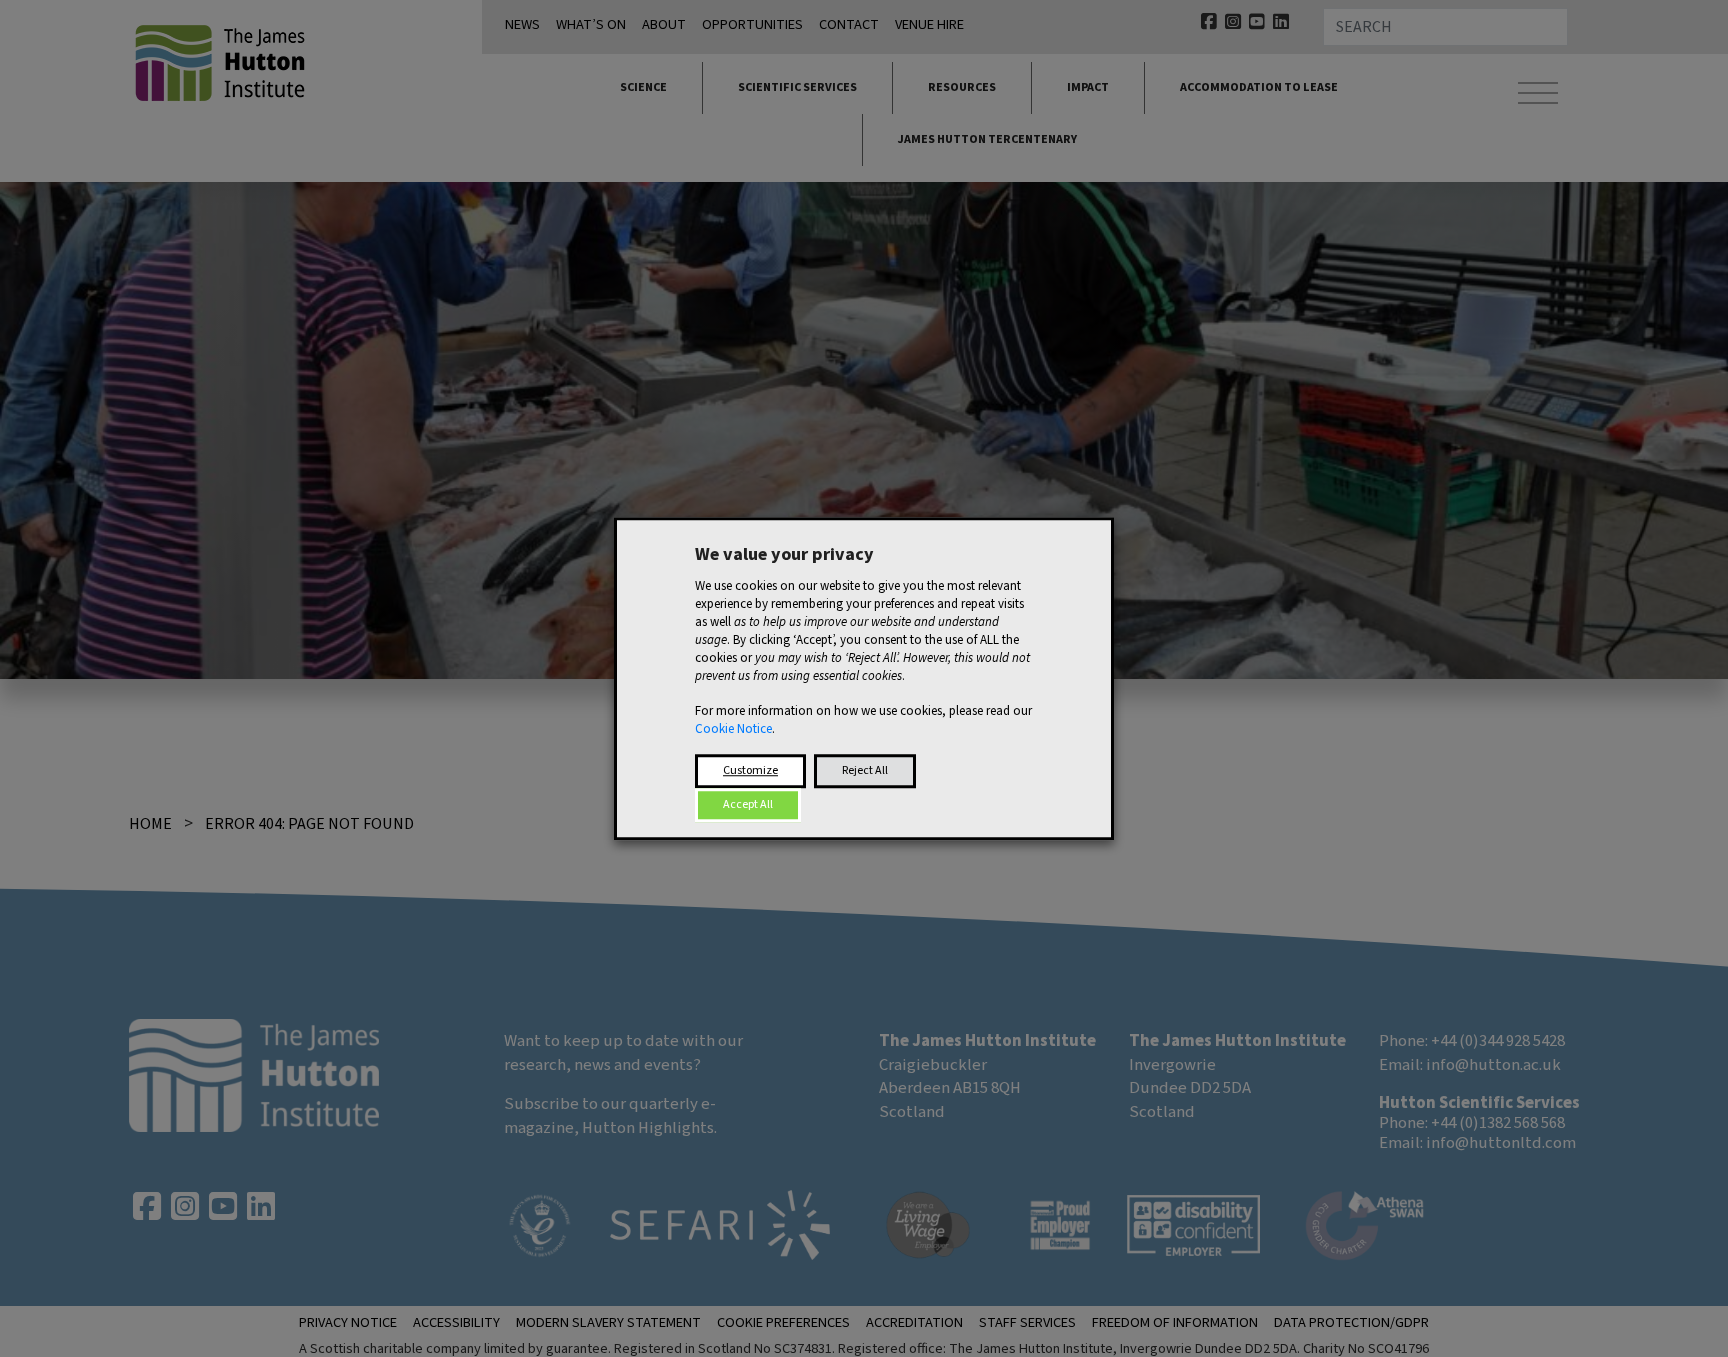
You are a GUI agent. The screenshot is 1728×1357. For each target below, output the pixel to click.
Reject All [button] (865, 770)
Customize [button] (750, 770)
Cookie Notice (733, 729)
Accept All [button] (748, 804)
